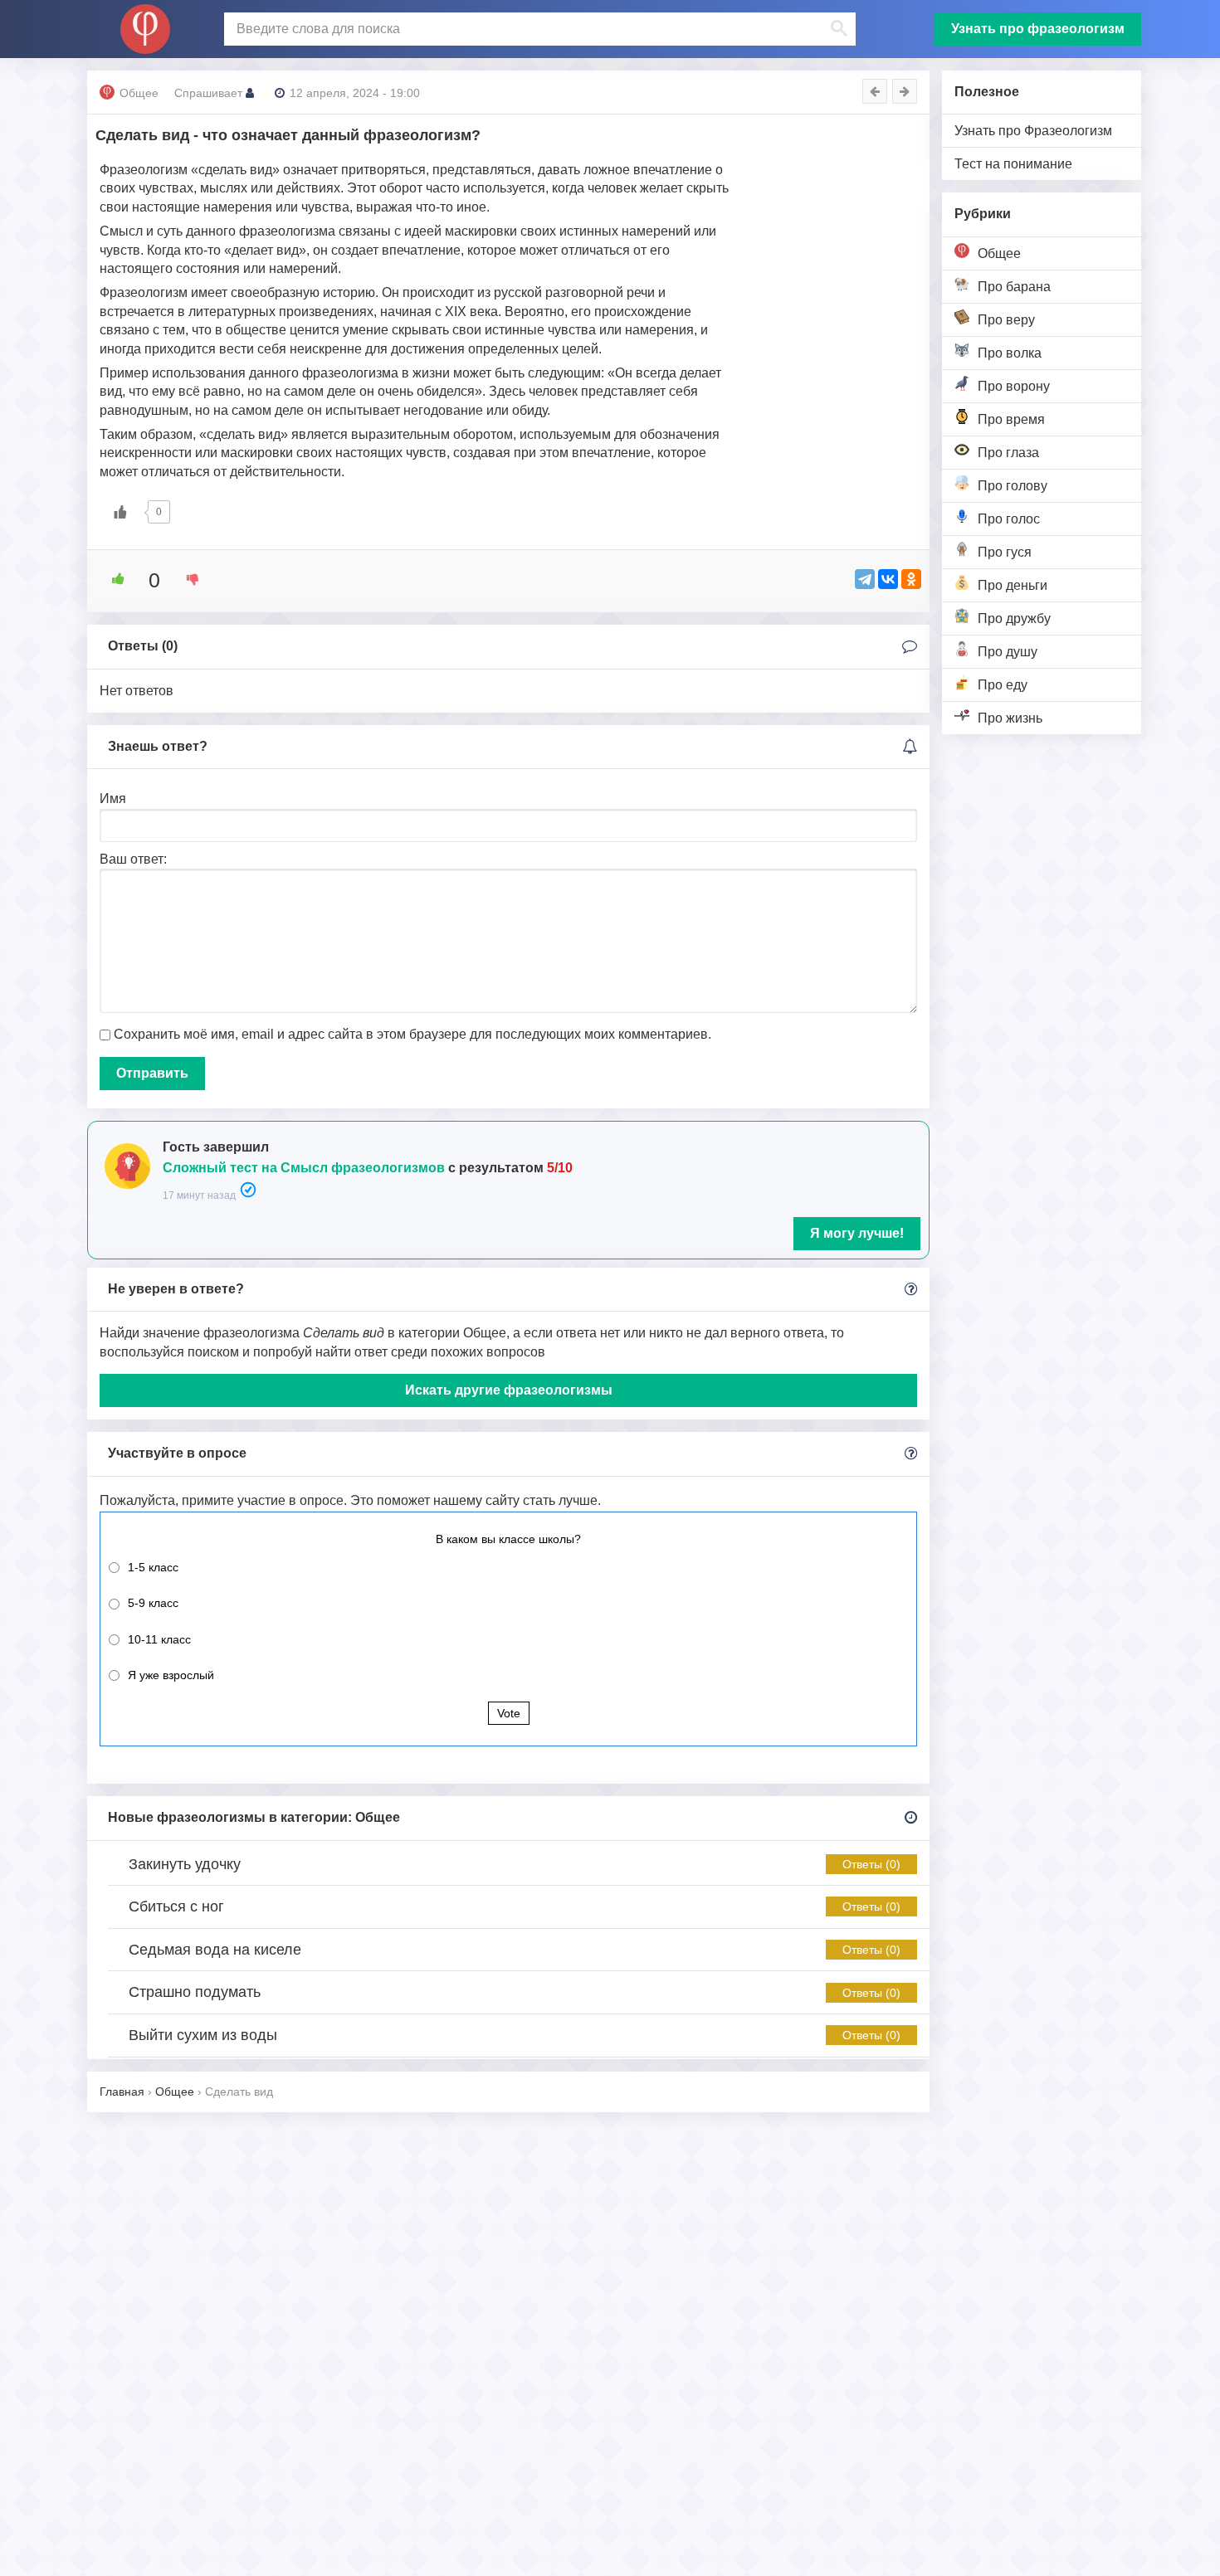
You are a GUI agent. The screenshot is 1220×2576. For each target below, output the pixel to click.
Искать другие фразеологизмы (509, 1390)
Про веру (1006, 320)
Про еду (1003, 685)
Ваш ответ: (133, 859)
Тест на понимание (1013, 164)
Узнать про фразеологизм (1038, 29)
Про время (1011, 419)
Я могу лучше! (857, 1233)
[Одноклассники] (911, 579)
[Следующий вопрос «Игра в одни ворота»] (905, 91)
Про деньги (1013, 585)
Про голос (1009, 519)
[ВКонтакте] (888, 579)
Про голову (1013, 486)
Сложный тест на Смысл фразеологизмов (304, 1168)
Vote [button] (509, 1713)
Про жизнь (1010, 718)
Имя (113, 799)
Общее (999, 253)
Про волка (1010, 353)
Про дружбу (1014, 618)
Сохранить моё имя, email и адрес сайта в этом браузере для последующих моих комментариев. (412, 1034)
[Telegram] (865, 579)
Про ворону (1014, 386)
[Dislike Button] (187, 579)
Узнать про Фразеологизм (1033, 131)
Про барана (1014, 287)
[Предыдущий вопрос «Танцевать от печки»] (875, 91)
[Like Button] (120, 512)
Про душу (1008, 652)
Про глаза (1008, 453)
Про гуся (1005, 552)
